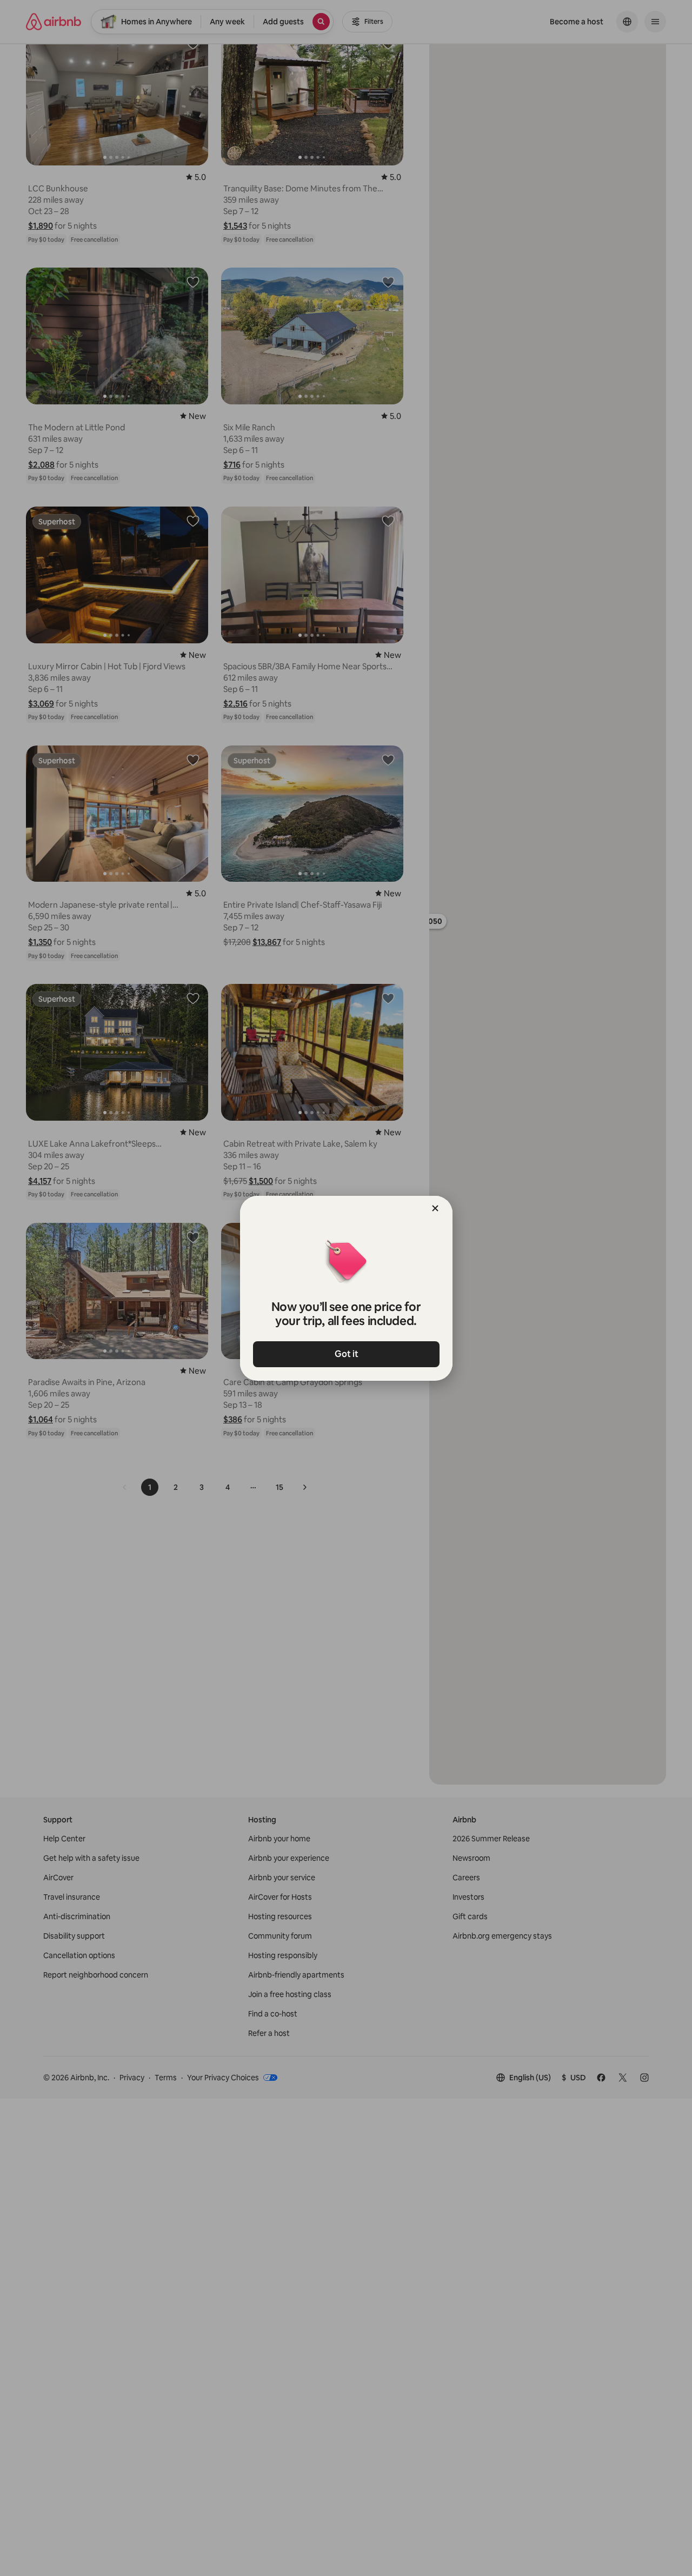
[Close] (435, 1208)
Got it (346, 1354)
